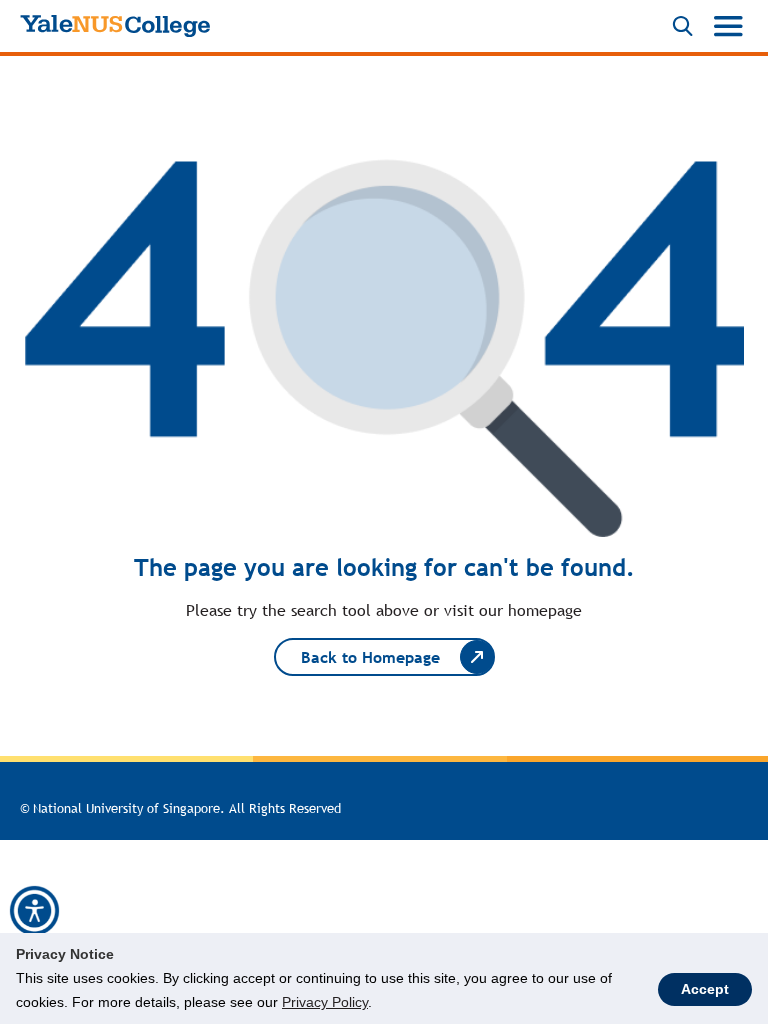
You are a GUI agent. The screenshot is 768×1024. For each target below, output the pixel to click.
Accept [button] (705, 989)
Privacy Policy (325, 1002)
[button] (34, 911)
